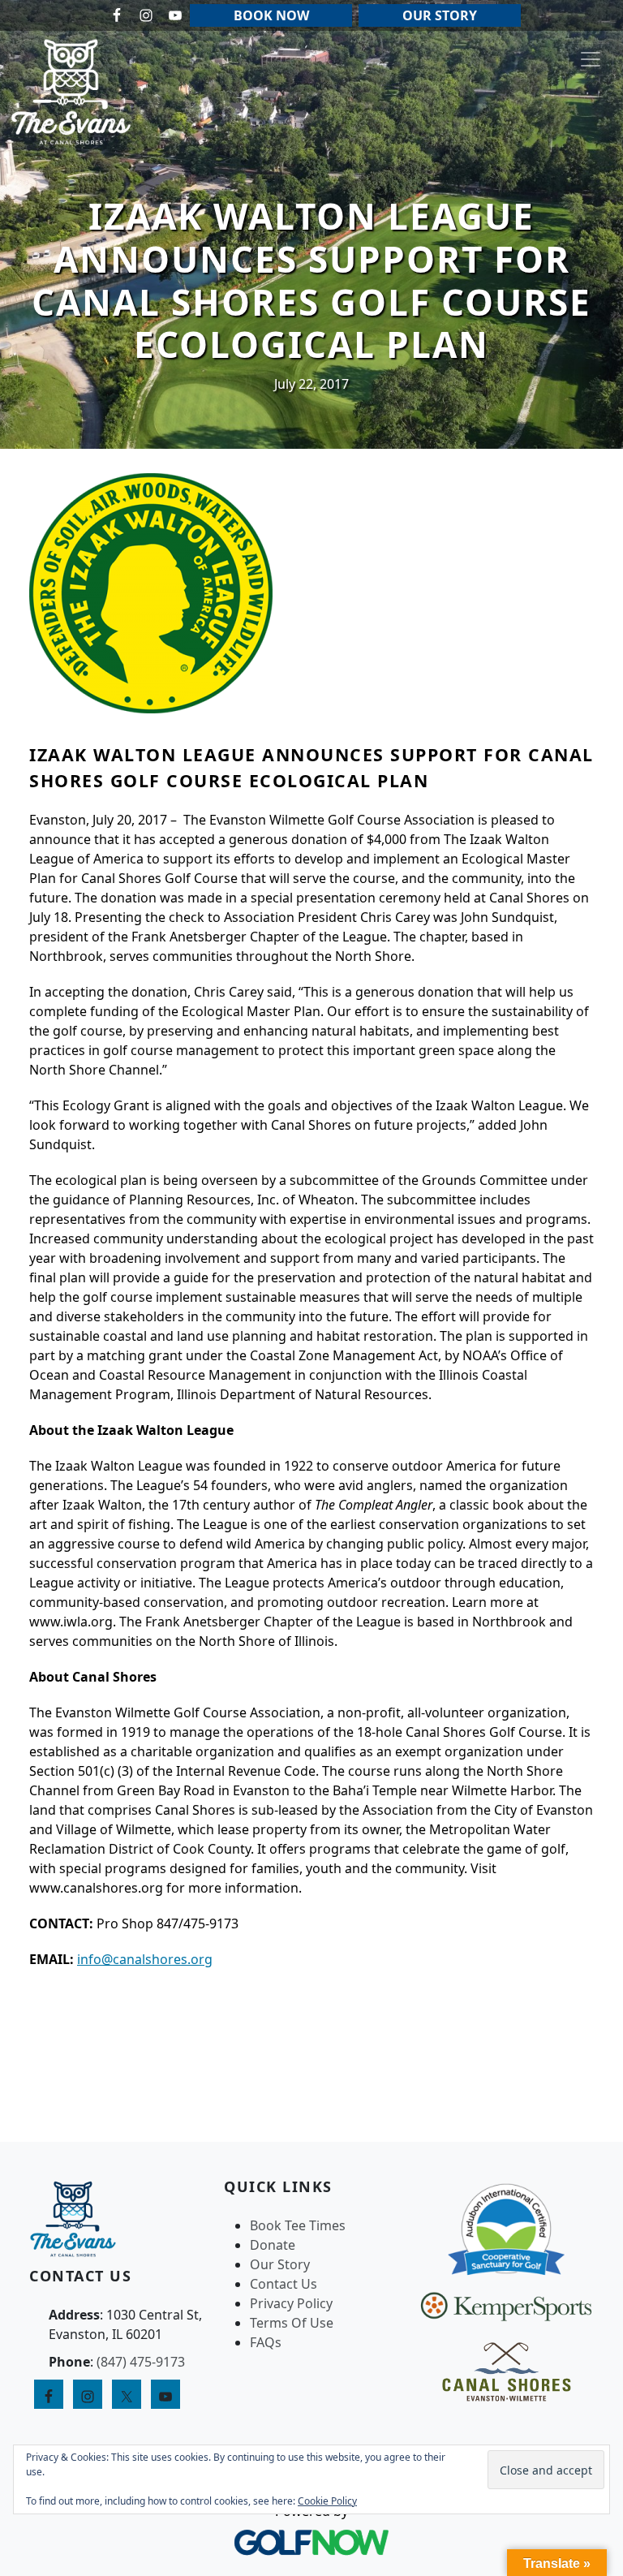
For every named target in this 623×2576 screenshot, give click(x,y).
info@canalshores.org (145, 1959)
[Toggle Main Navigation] (591, 59)
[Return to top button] (591, 2111)
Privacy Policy (291, 2303)
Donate (273, 2245)
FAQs (266, 2342)
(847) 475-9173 (141, 2362)
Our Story (280, 2264)
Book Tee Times (298, 2225)
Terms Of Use (292, 2323)
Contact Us (284, 2284)
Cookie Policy (327, 2501)
